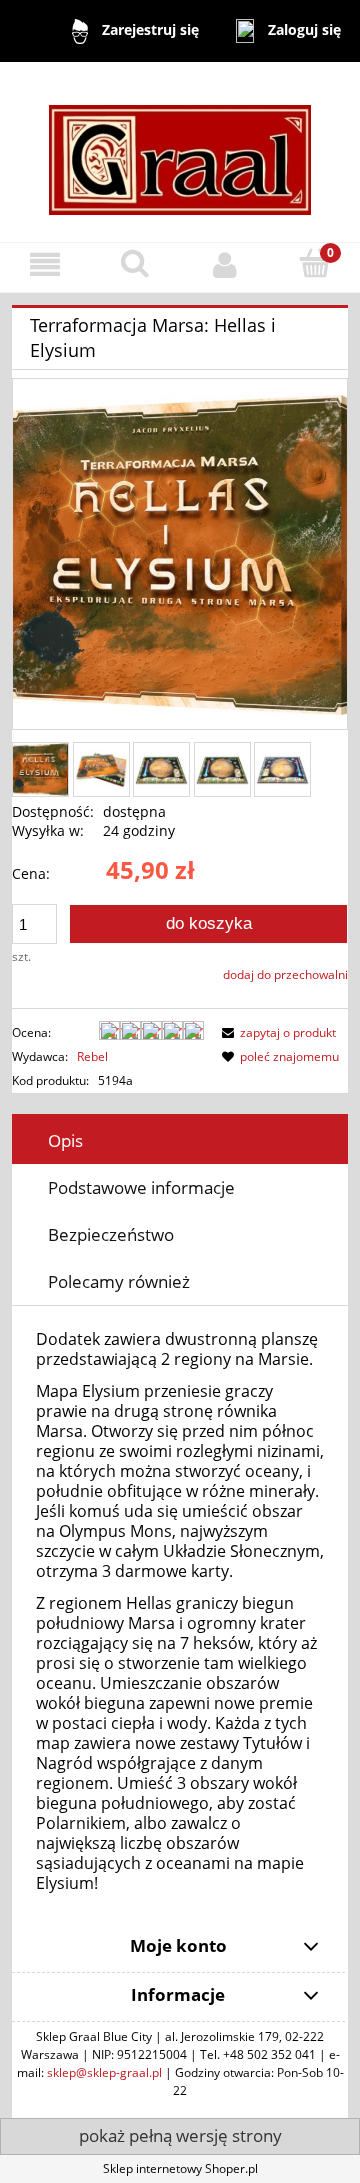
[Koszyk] (315, 263)
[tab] (180, 1140)
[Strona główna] (180, 150)
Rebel (92, 1056)
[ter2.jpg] (161, 770)
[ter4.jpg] (282, 770)
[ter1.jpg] (40, 769)
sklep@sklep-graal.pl (104, 2072)
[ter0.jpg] (101, 769)
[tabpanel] (180, 1612)
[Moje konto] (225, 264)
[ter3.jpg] (222, 770)
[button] (45, 264)
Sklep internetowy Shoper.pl (180, 2168)
